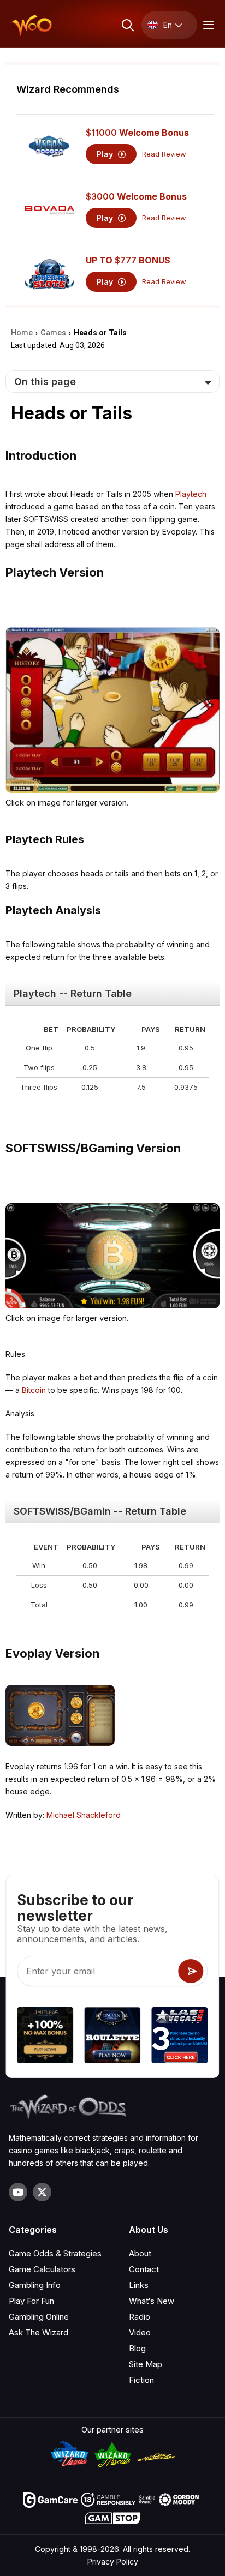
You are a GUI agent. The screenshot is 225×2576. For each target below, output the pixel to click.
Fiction (141, 2380)
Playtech (191, 494)
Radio (140, 2317)
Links (139, 2285)
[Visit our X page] (42, 2192)
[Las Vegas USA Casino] (180, 2037)
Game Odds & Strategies (55, 2253)
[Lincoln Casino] (112, 2037)
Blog (137, 2348)
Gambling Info (35, 2285)
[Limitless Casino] (45, 2037)
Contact (144, 2269)
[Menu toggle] (207, 25)
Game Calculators (42, 2269)
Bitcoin (34, 1390)
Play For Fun (31, 2301)
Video (140, 2332)
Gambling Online (39, 2317)
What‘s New (152, 2301)
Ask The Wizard (39, 2332)
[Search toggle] (127, 25)
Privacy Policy (113, 2562)
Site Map (146, 2364)
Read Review (164, 154)
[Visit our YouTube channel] (18, 2192)
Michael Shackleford (84, 1815)
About (140, 2253)
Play (106, 154)
